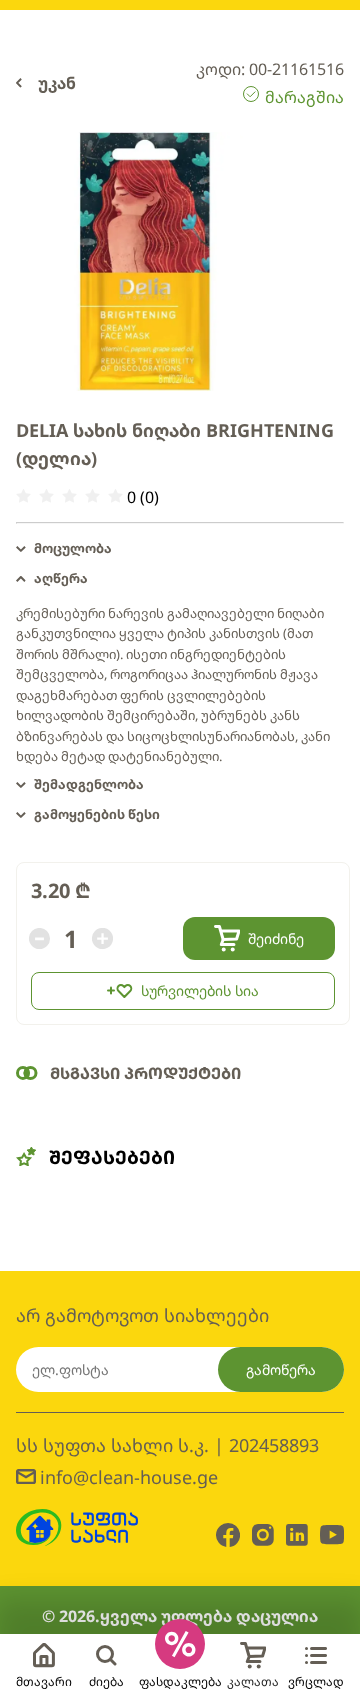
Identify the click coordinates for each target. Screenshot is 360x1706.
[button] (180, 549)
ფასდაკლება (180, 1681)
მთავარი (44, 1681)
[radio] (23, 496)
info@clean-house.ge (129, 1477)
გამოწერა (281, 1369)
